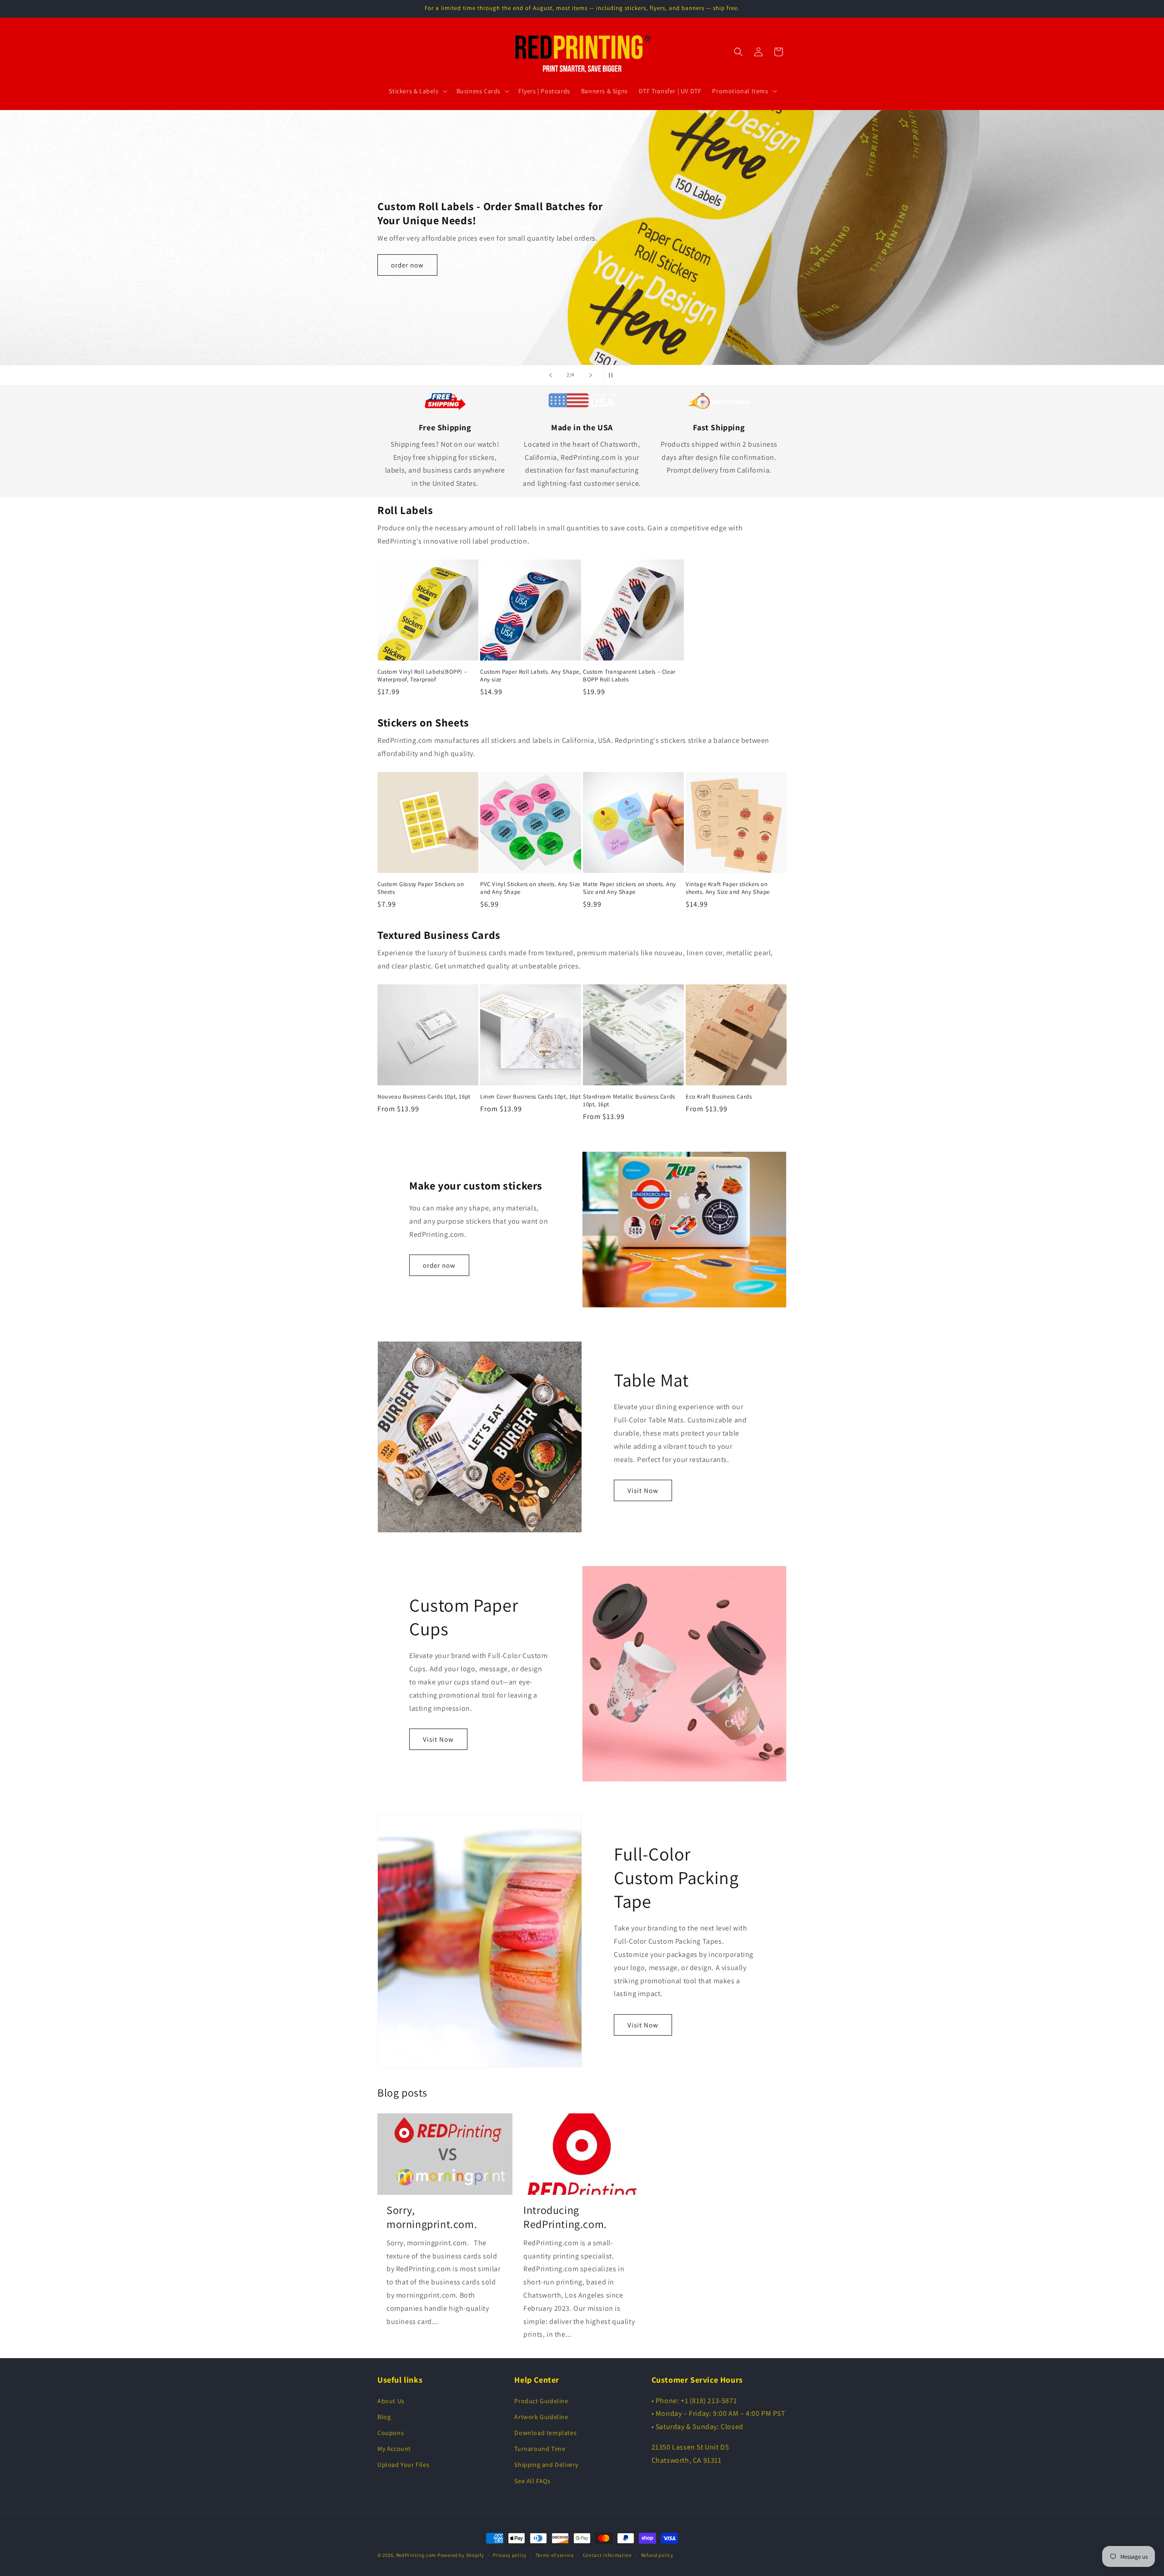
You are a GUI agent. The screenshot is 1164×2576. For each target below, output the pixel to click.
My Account (394, 2449)
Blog (384, 2417)
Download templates (545, 2433)
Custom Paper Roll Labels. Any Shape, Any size (531, 676)
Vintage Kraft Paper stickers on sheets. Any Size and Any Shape (728, 888)
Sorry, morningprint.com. (432, 2217)
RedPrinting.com (416, 2555)
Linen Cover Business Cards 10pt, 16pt (530, 1097)
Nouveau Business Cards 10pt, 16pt (424, 1097)
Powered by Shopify (461, 2555)
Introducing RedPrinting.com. (565, 2217)
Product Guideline (541, 2401)
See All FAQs (532, 2481)
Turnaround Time (540, 2449)
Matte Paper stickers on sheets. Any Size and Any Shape (630, 888)
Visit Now (643, 1490)
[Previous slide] (551, 375)
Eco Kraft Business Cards (719, 1097)
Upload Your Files (403, 2465)
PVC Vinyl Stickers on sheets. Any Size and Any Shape (530, 888)
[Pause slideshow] (613, 375)
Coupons (391, 2433)
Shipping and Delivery (546, 2465)
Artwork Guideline (541, 2417)
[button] (417, 91)
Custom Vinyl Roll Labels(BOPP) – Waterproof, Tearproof (422, 676)
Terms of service (555, 2555)
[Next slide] (591, 375)
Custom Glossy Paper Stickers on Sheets (421, 888)
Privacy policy (510, 2555)
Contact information (607, 2555)
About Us (391, 2401)
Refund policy (657, 2555)
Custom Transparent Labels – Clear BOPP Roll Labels (629, 676)
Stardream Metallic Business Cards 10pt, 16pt (629, 1101)
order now (407, 271)
